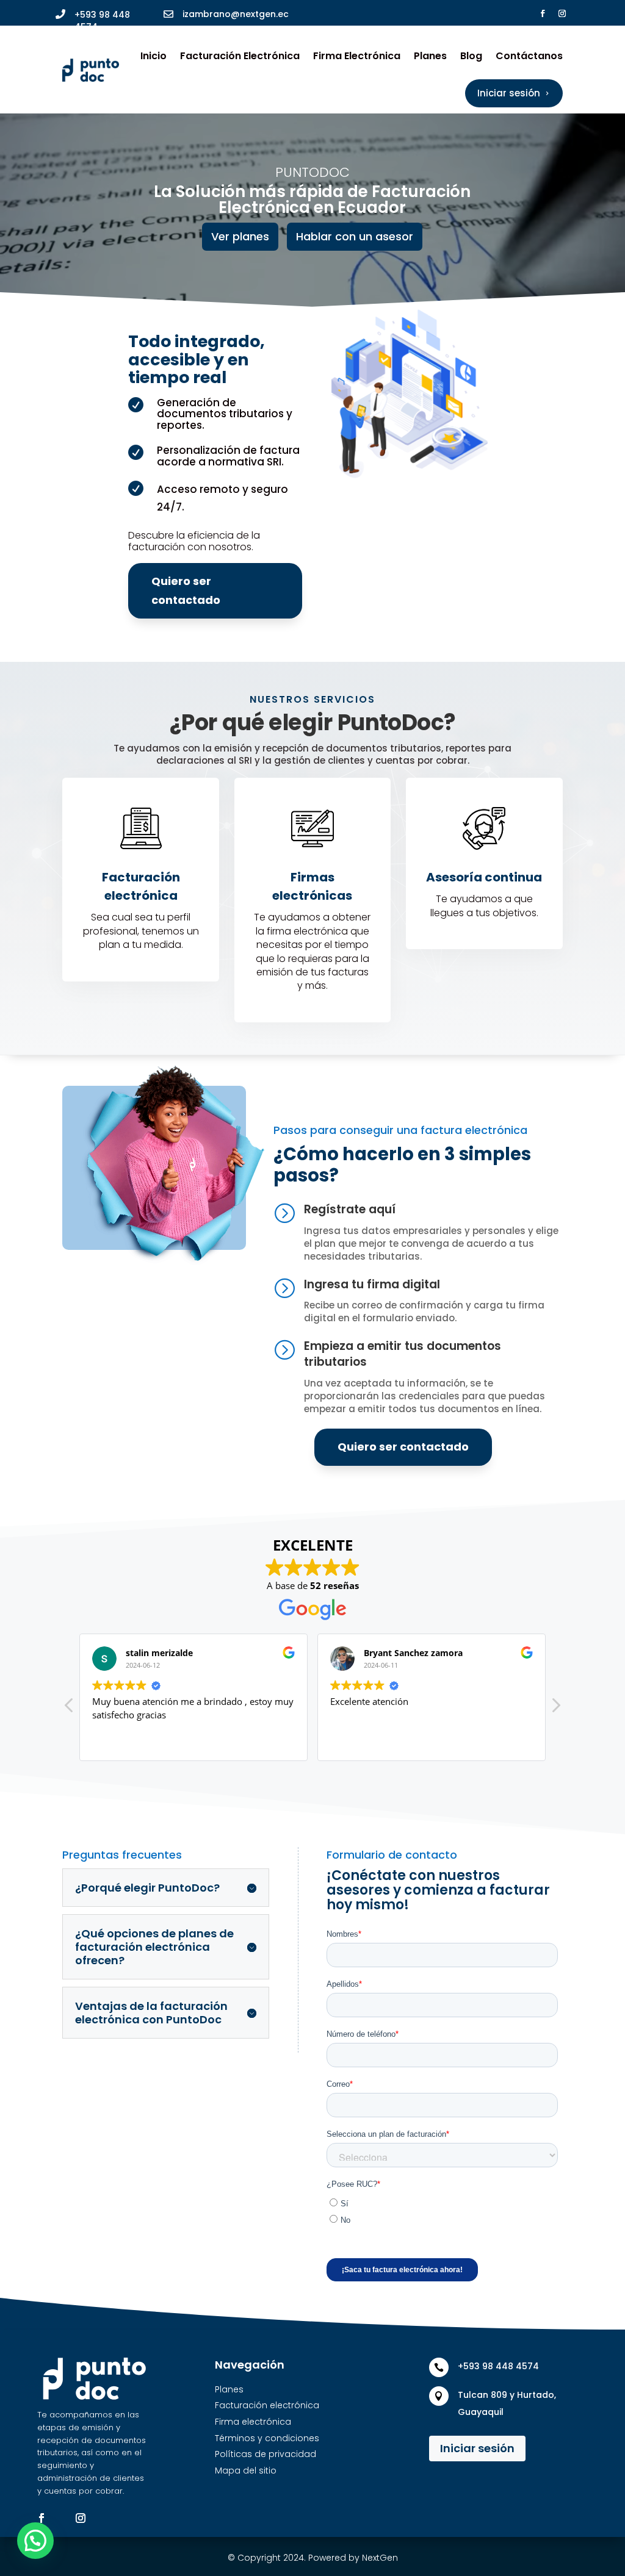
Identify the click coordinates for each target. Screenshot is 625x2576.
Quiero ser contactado (186, 590)
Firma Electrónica (357, 56)
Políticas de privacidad (266, 2454)
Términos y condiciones (267, 2438)
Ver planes (240, 236)
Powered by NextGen (353, 2558)
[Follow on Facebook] (543, 13)
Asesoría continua (484, 877)
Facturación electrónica (267, 2405)
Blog (471, 56)
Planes (430, 56)
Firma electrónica (253, 2422)
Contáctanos (529, 56)
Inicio (154, 56)
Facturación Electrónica (240, 56)
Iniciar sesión (477, 2448)
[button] (555, 1709)
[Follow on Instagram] (562, 13)
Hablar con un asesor (355, 236)
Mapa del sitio (246, 2470)
